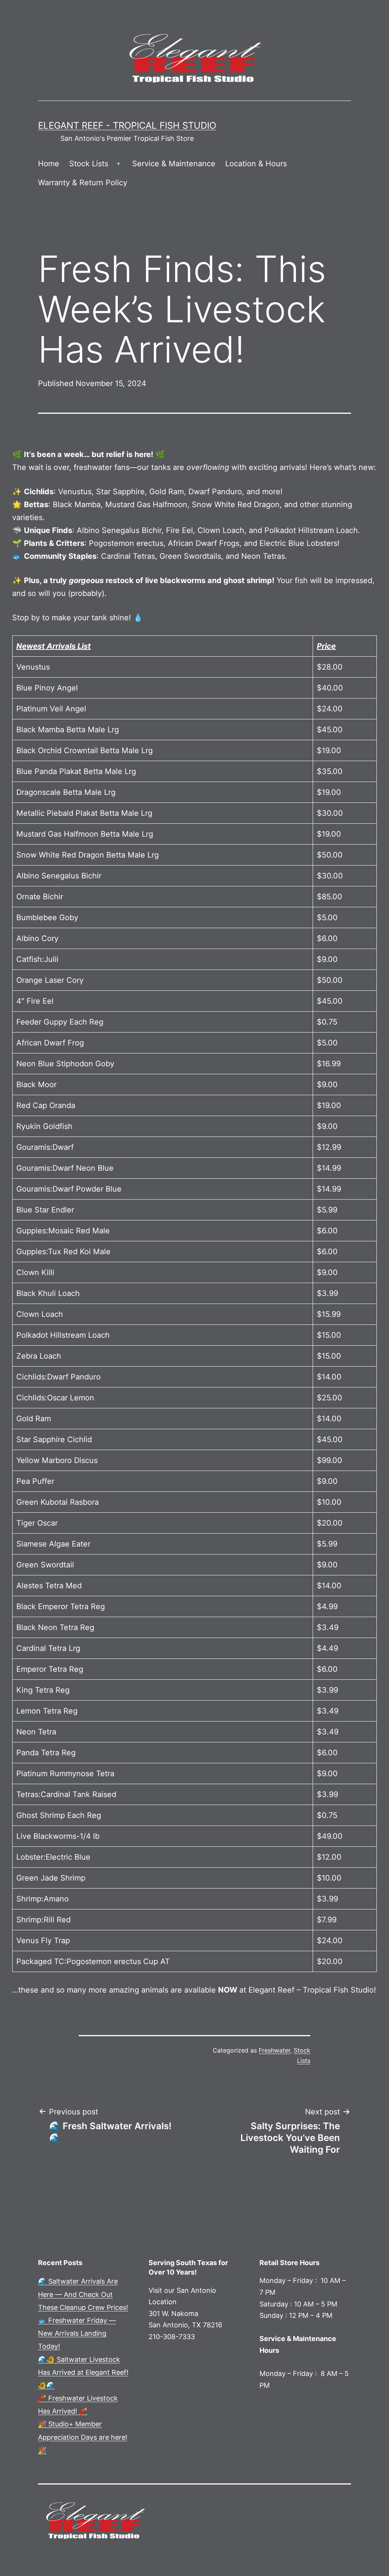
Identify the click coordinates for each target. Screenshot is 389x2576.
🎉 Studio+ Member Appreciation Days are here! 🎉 (83, 2437)
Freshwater (274, 2050)
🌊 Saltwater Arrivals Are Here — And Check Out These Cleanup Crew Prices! (83, 2294)
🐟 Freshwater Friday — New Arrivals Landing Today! (77, 2333)
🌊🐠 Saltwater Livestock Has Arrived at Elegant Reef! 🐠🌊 (83, 2372)
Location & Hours (256, 164)
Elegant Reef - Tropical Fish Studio (127, 125)
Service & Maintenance (174, 164)
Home (49, 164)
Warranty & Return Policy (83, 183)
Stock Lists (89, 164)
